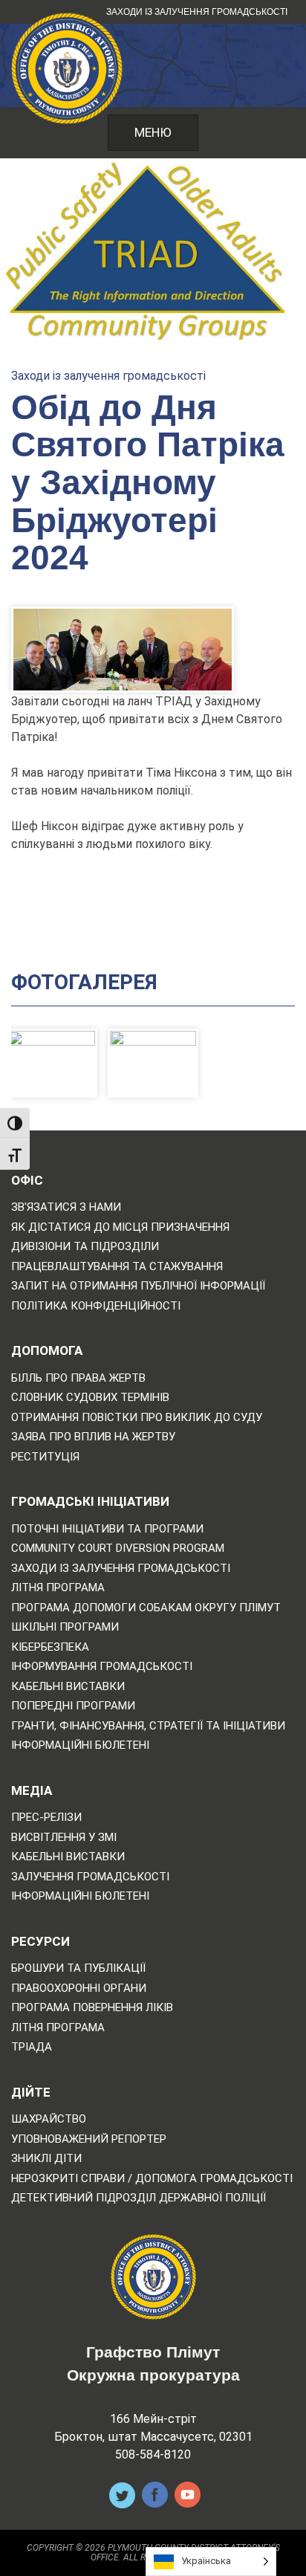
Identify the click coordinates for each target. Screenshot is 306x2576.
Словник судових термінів (90, 1398)
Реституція (45, 1457)
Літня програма (58, 1588)
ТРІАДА (32, 2047)
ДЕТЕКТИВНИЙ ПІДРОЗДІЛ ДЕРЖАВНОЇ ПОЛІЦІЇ (139, 2198)
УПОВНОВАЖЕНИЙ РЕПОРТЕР (89, 2139)
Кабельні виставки (68, 1687)
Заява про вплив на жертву (93, 1437)
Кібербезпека (50, 1647)
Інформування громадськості (102, 1667)
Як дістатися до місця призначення (120, 1227)
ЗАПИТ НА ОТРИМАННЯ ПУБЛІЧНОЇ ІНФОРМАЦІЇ (138, 1286)
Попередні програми (73, 1706)
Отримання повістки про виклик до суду (137, 1418)
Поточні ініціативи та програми (107, 1529)
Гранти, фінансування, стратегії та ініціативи (148, 1726)
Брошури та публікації (78, 1968)
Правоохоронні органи (79, 1988)
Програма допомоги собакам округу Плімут (146, 1608)
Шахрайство (49, 2119)
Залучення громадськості (90, 1877)
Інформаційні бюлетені (80, 1745)
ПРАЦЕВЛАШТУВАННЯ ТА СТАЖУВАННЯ (117, 1267)
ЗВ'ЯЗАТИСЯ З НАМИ (66, 1207)
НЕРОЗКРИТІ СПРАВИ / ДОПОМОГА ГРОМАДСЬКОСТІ (152, 2179)
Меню (153, 132)
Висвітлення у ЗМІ (64, 1838)
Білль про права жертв (78, 1378)
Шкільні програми (65, 1627)
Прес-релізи (46, 1818)
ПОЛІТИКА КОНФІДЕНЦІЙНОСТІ (96, 1306)
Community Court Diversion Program (118, 1548)
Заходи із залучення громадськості (197, 12)
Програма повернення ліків (92, 2008)
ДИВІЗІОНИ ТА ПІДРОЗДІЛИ (85, 1247)
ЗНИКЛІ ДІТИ (46, 2159)
